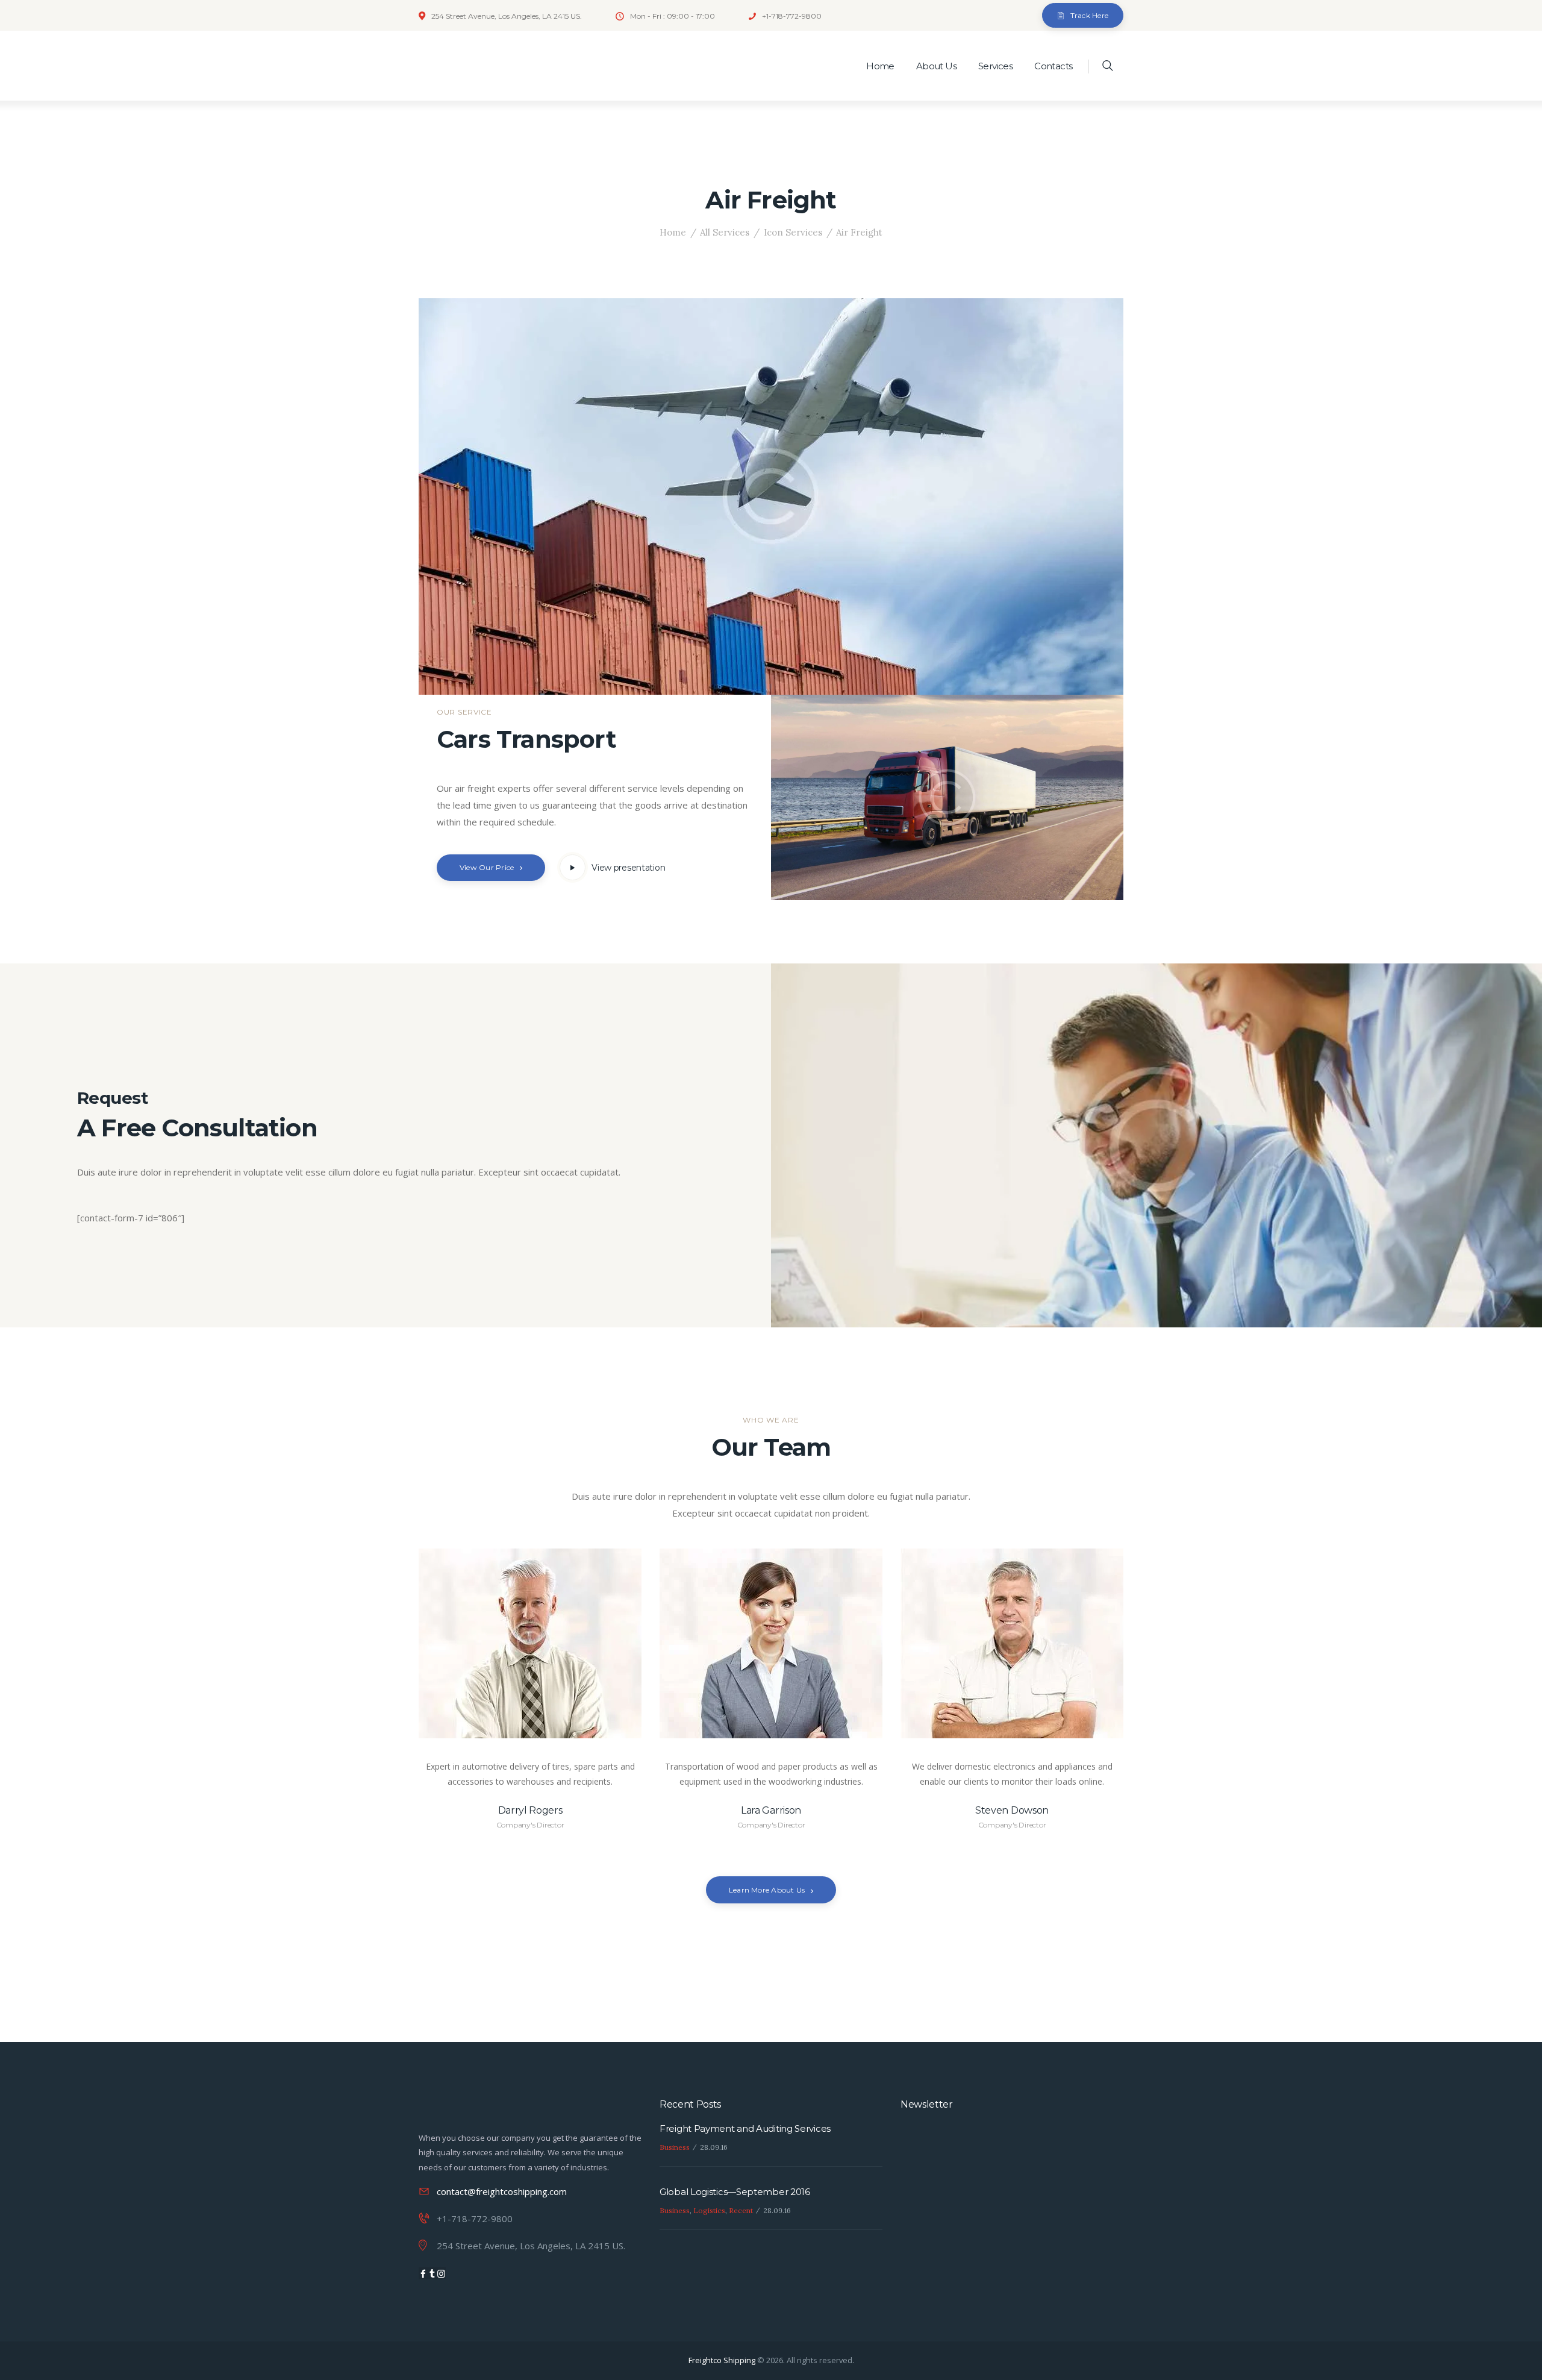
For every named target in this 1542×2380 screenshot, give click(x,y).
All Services (725, 232)
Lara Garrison (771, 1810)
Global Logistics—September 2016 (735, 2192)
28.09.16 (714, 2147)
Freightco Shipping (723, 2360)
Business (675, 2147)
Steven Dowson (1012, 1810)
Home (673, 232)
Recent (741, 2210)
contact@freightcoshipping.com (502, 2191)
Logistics (709, 2210)
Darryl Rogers (530, 1810)
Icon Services (793, 232)
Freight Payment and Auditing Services (745, 2128)
